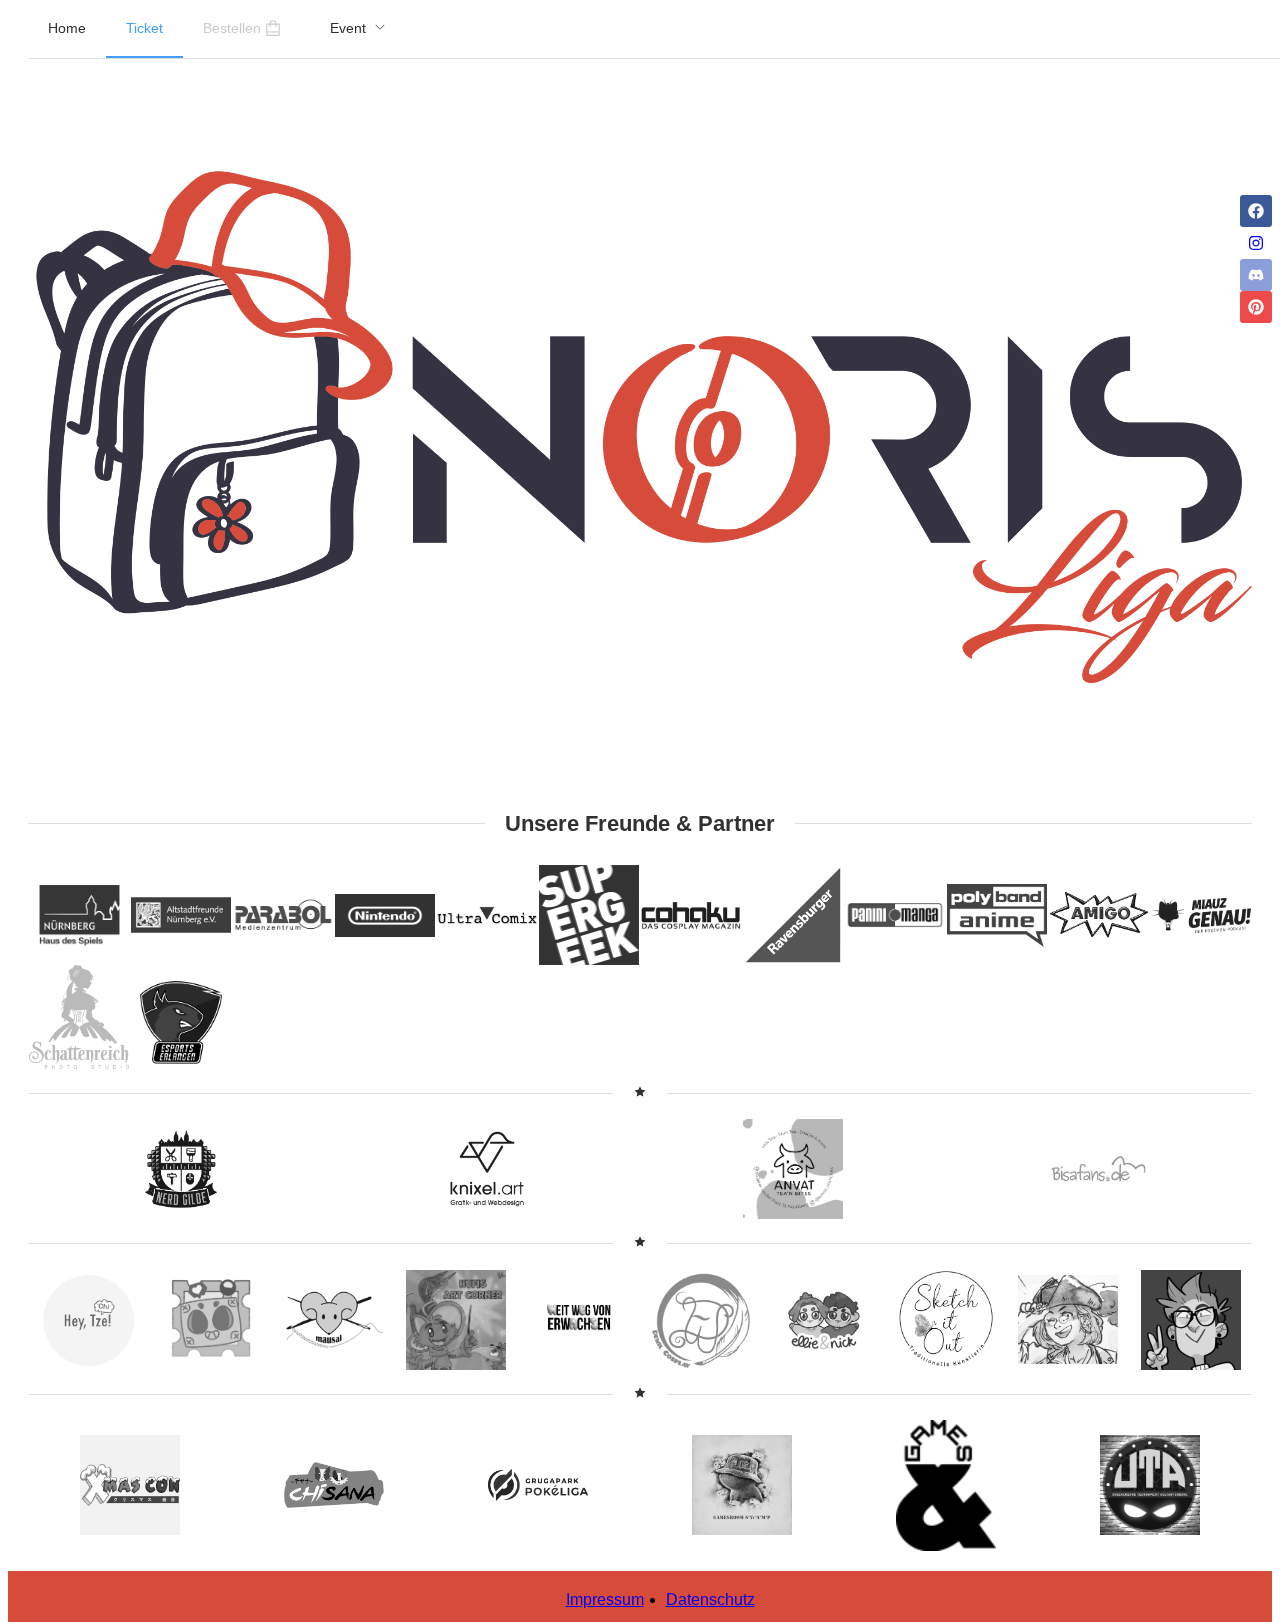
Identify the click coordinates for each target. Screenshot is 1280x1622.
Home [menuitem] (67, 28)
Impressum (605, 1599)
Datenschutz (710, 1599)
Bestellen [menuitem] (232, 28)
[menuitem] (358, 29)
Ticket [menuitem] (144, 28)
